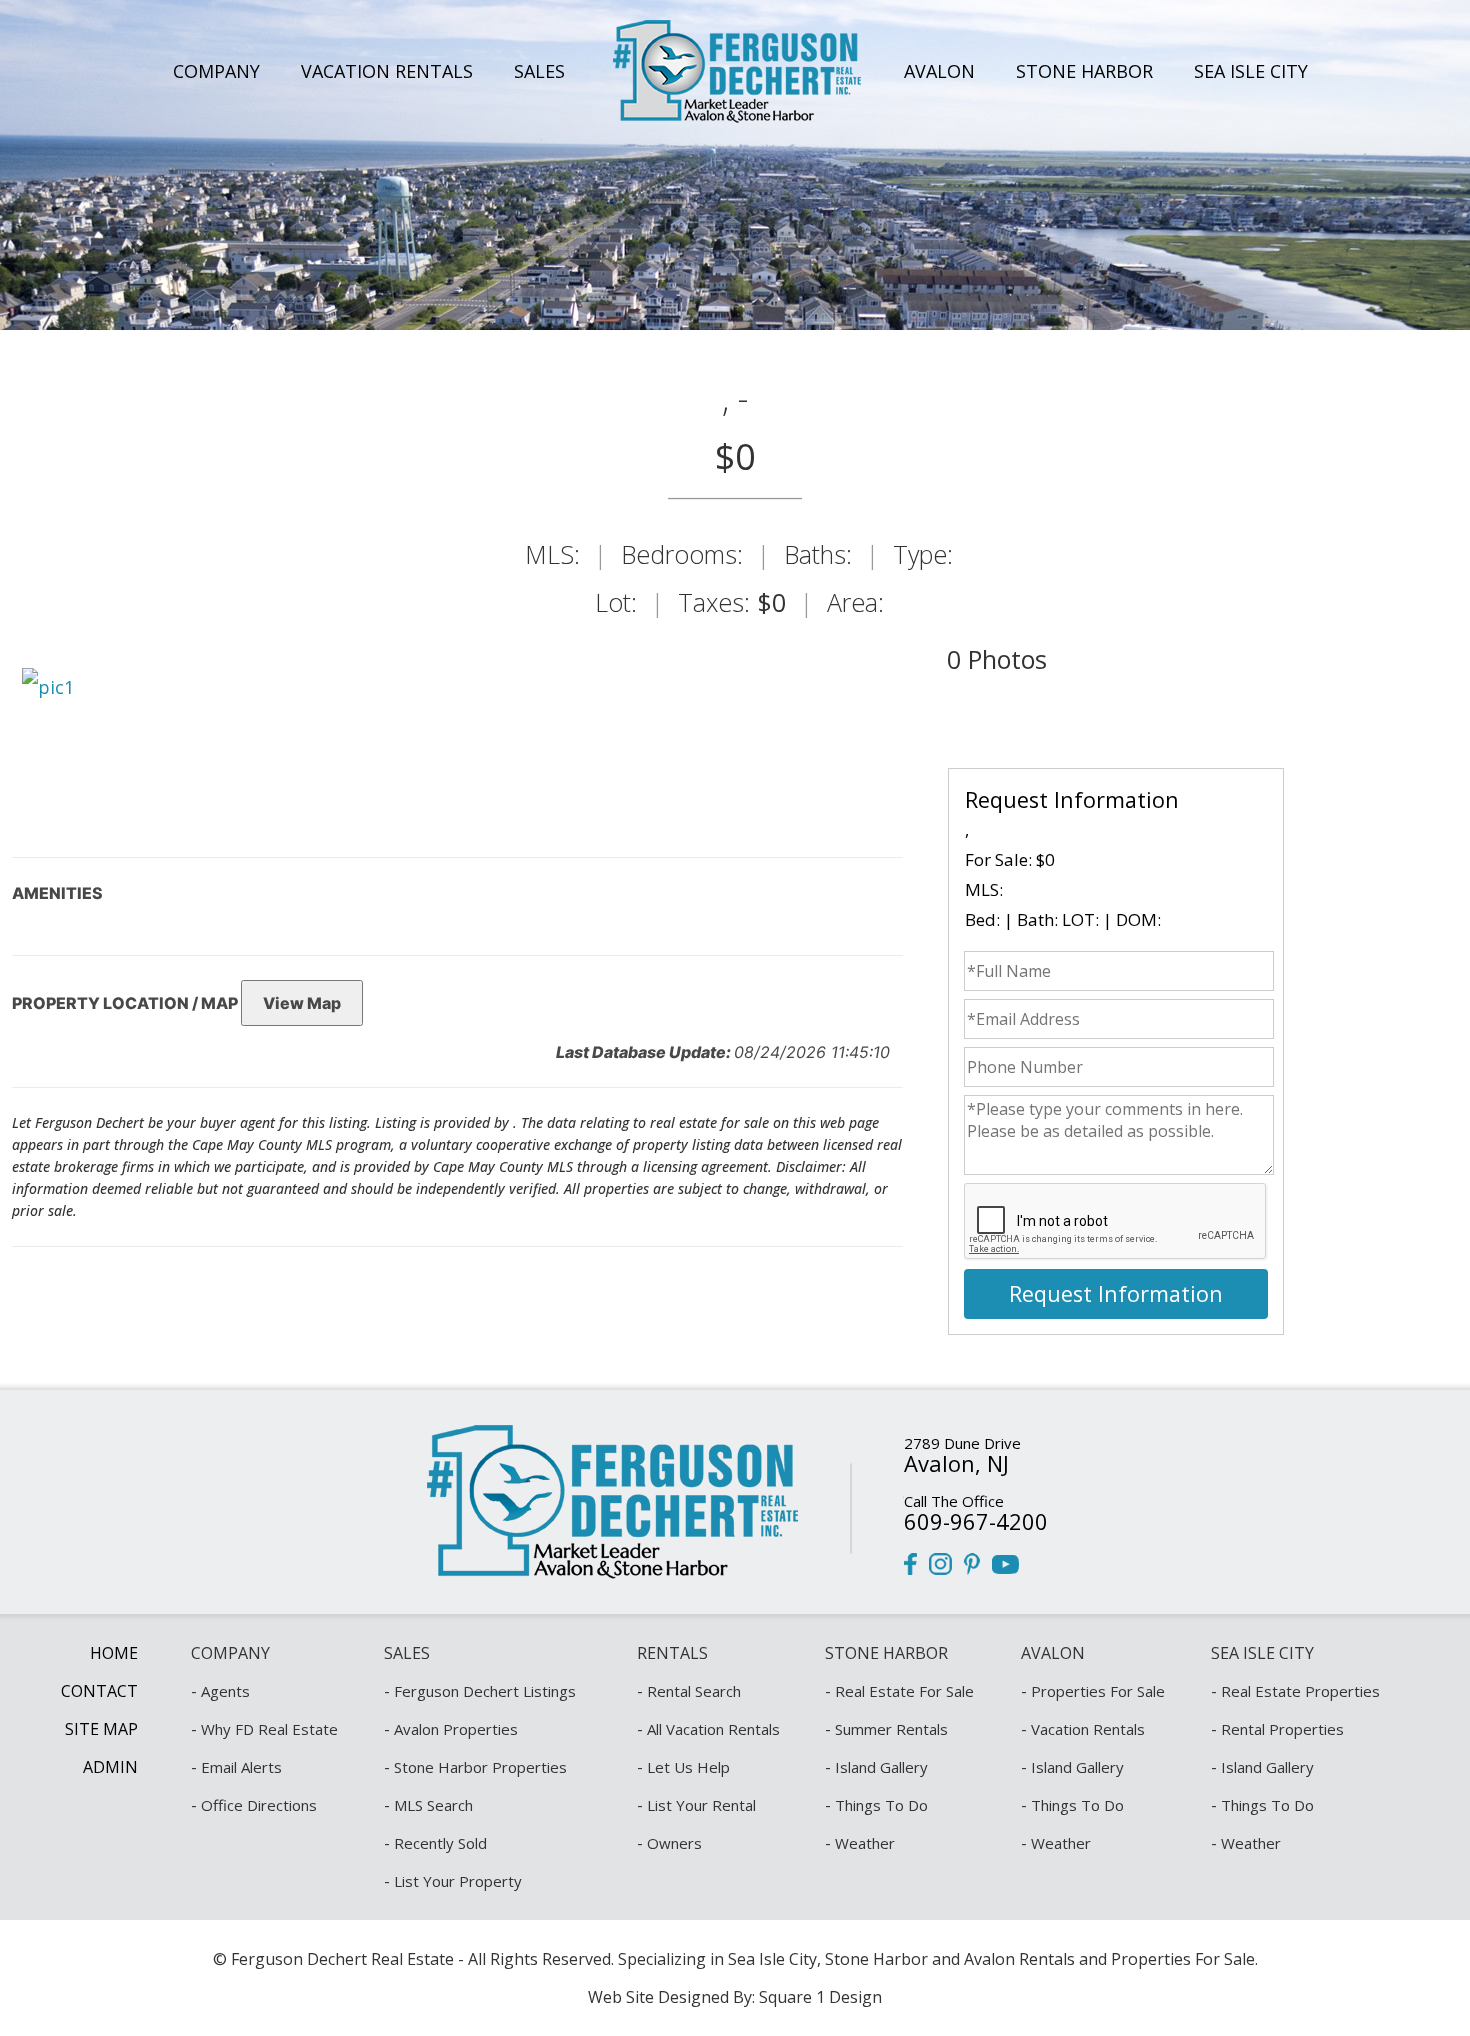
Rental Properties (1282, 1729)
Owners (674, 1843)
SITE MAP (101, 1729)
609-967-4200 (976, 1521)
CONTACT (99, 1691)
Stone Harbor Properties (480, 1767)
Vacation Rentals (1088, 1729)
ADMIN (110, 1767)
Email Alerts (241, 1767)
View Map (302, 1003)
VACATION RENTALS (387, 71)
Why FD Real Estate (269, 1729)
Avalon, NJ (956, 1463)
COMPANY (216, 71)
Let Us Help (688, 1767)
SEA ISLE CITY (1251, 71)
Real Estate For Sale (904, 1691)
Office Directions (259, 1805)
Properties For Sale (1098, 1691)
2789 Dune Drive (962, 1443)
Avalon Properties (456, 1729)
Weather (865, 1843)
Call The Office (954, 1501)
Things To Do (881, 1805)
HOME (114, 1653)
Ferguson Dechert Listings (485, 1691)
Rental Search (694, 1691)
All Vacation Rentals (713, 1729)
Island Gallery (881, 1767)
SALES (539, 71)
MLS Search (433, 1805)
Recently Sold (440, 1843)
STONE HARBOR (1084, 71)
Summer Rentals (891, 1729)
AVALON (939, 71)
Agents (225, 1691)
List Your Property (458, 1881)
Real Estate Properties (1300, 1691)
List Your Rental (701, 1805)
